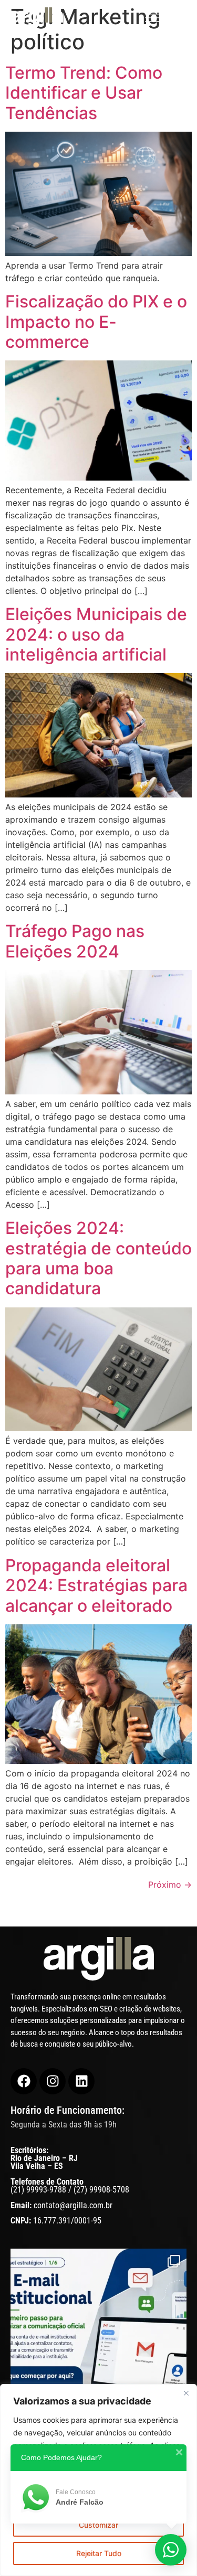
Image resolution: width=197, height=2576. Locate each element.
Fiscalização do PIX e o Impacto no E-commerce (96, 322)
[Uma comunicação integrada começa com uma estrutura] (98, 2366)
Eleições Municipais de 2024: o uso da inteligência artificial (96, 634)
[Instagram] (53, 2081)
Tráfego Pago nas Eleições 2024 (75, 941)
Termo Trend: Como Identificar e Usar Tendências (84, 93)
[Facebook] (24, 2081)
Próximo (170, 1885)
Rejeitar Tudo (99, 2553)
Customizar (98, 2525)
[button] (166, 18)
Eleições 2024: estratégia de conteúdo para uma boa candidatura (98, 1258)
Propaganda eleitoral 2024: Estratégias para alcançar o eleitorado (96, 1585)
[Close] (186, 2393)
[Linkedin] (81, 2081)
